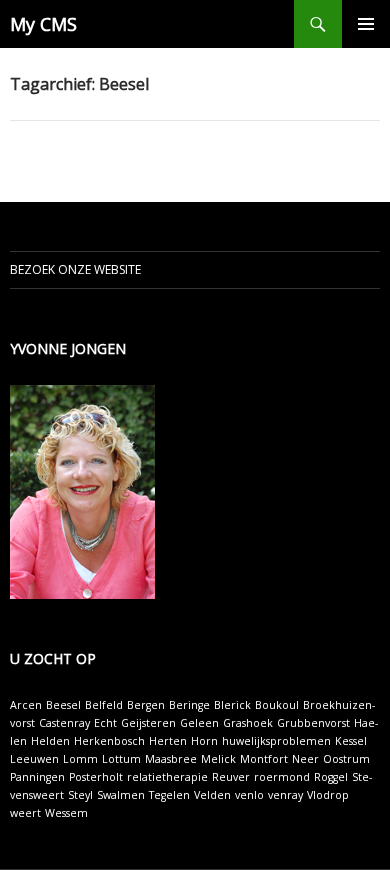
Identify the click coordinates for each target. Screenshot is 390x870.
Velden (212, 795)
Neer (305, 759)
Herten (168, 741)
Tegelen (169, 795)
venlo (249, 795)
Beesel (63, 705)
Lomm (80, 759)
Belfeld (104, 705)
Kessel (351, 741)
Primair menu (366, 24)
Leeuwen (34, 759)
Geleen (199, 723)
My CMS (43, 24)
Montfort (264, 759)
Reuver (231, 777)
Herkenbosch (109, 741)
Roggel (331, 777)
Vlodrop (328, 795)
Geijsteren (148, 723)
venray (285, 795)
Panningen (37, 777)
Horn (204, 741)
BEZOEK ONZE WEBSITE (75, 269)
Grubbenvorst (313, 723)
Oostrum (346, 759)
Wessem (66, 813)
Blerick (232, 705)
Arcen (26, 705)
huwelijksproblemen (276, 741)
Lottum (121, 759)
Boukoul (277, 705)
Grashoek (248, 723)
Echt (105, 723)
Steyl (80, 795)
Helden (50, 741)
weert (25, 813)
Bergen (146, 705)
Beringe (189, 705)
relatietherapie (167, 777)
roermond (282, 777)
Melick (218, 759)
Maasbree (171, 759)
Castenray (64, 723)
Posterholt (96, 777)
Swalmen (121, 795)
